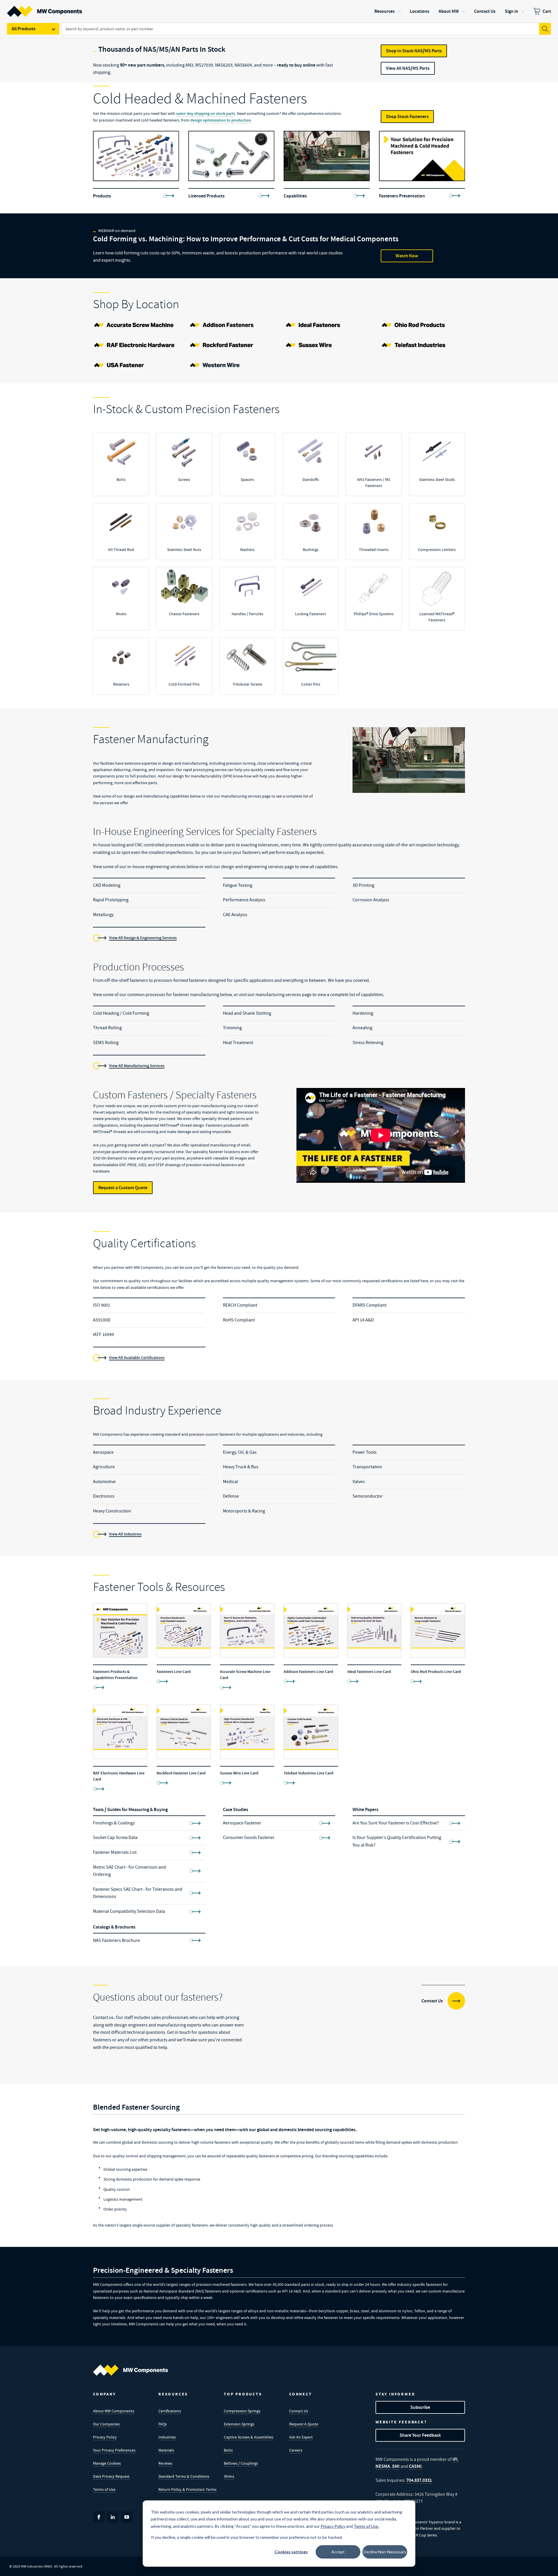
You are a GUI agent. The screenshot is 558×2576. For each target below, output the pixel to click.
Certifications (170, 2411)
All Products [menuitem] (24, 29)
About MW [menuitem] (449, 11)
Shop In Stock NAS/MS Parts (414, 51)
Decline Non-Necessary (385, 2552)
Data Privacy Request (111, 2476)
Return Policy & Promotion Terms (187, 2489)
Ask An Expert (301, 2437)
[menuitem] (542, 11)
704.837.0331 (419, 2480)
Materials (166, 2450)
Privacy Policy (105, 2437)
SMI (396, 2466)
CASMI (415, 2466)
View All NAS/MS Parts (408, 68)
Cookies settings (291, 2552)
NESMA (383, 2466)
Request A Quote (304, 2424)
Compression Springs (242, 2411)
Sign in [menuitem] (512, 11)
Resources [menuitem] (384, 11)
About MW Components (114, 2411)
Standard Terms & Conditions (184, 2476)
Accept (338, 2552)
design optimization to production (221, 120)
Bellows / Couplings (241, 2463)
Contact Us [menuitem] (485, 11)
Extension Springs (239, 2424)
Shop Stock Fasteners (407, 116)
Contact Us (299, 2411)
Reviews (165, 2463)
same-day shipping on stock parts (206, 114)
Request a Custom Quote (123, 1188)
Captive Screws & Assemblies (249, 2437)
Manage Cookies (107, 2463)
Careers (296, 2450)
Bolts (228, 2450)
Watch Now (407, 256)
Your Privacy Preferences (114, 2450)
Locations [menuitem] (420, 11)
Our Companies (106, 2424)
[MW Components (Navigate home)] (130, 2370)
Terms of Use (104, 2489)
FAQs (163, 2424)
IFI (455, 2459)
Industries (167, 2437)
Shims (229, 2476)
